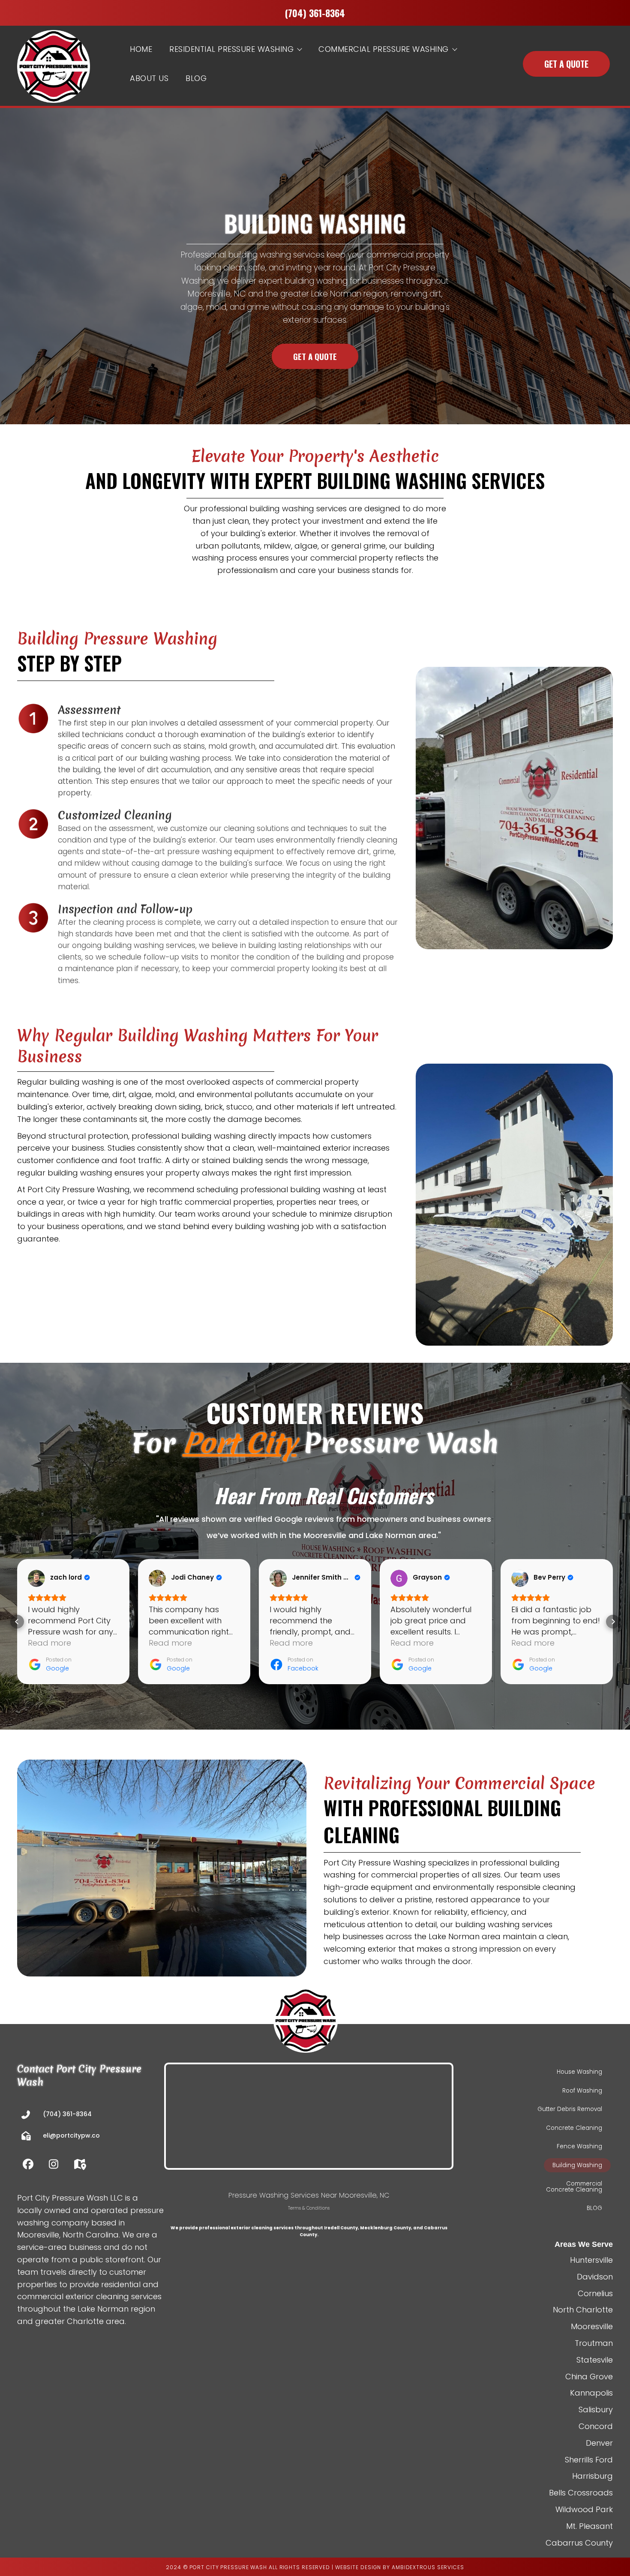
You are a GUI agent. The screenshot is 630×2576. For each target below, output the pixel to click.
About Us (149, 78)
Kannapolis (591, 2393)
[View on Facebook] (278, 1578)
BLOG (196, 78)
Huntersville (591, 2260)
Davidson (595, 2277)
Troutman (594, 2343)
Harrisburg (592, 2476)
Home (141, 49)
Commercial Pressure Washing (384, 49)
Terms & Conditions (309, 2208)
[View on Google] (36, 1578)
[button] (17, 1622)
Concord (596, 2426)
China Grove (589, 2377)
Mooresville (592, 2326)
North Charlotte (583, 2310)
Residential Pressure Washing (231, 49)
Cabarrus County (579, 2543)
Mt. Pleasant (589, 2526)
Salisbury (596, 2410)
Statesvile (595, 2360)
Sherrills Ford (589, 2460)
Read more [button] (49, 1643)
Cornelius (595, 2293)
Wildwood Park (584, 2509)
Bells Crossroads (581, 2493)
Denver (599, 2443)
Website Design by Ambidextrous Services (400, 2567)
